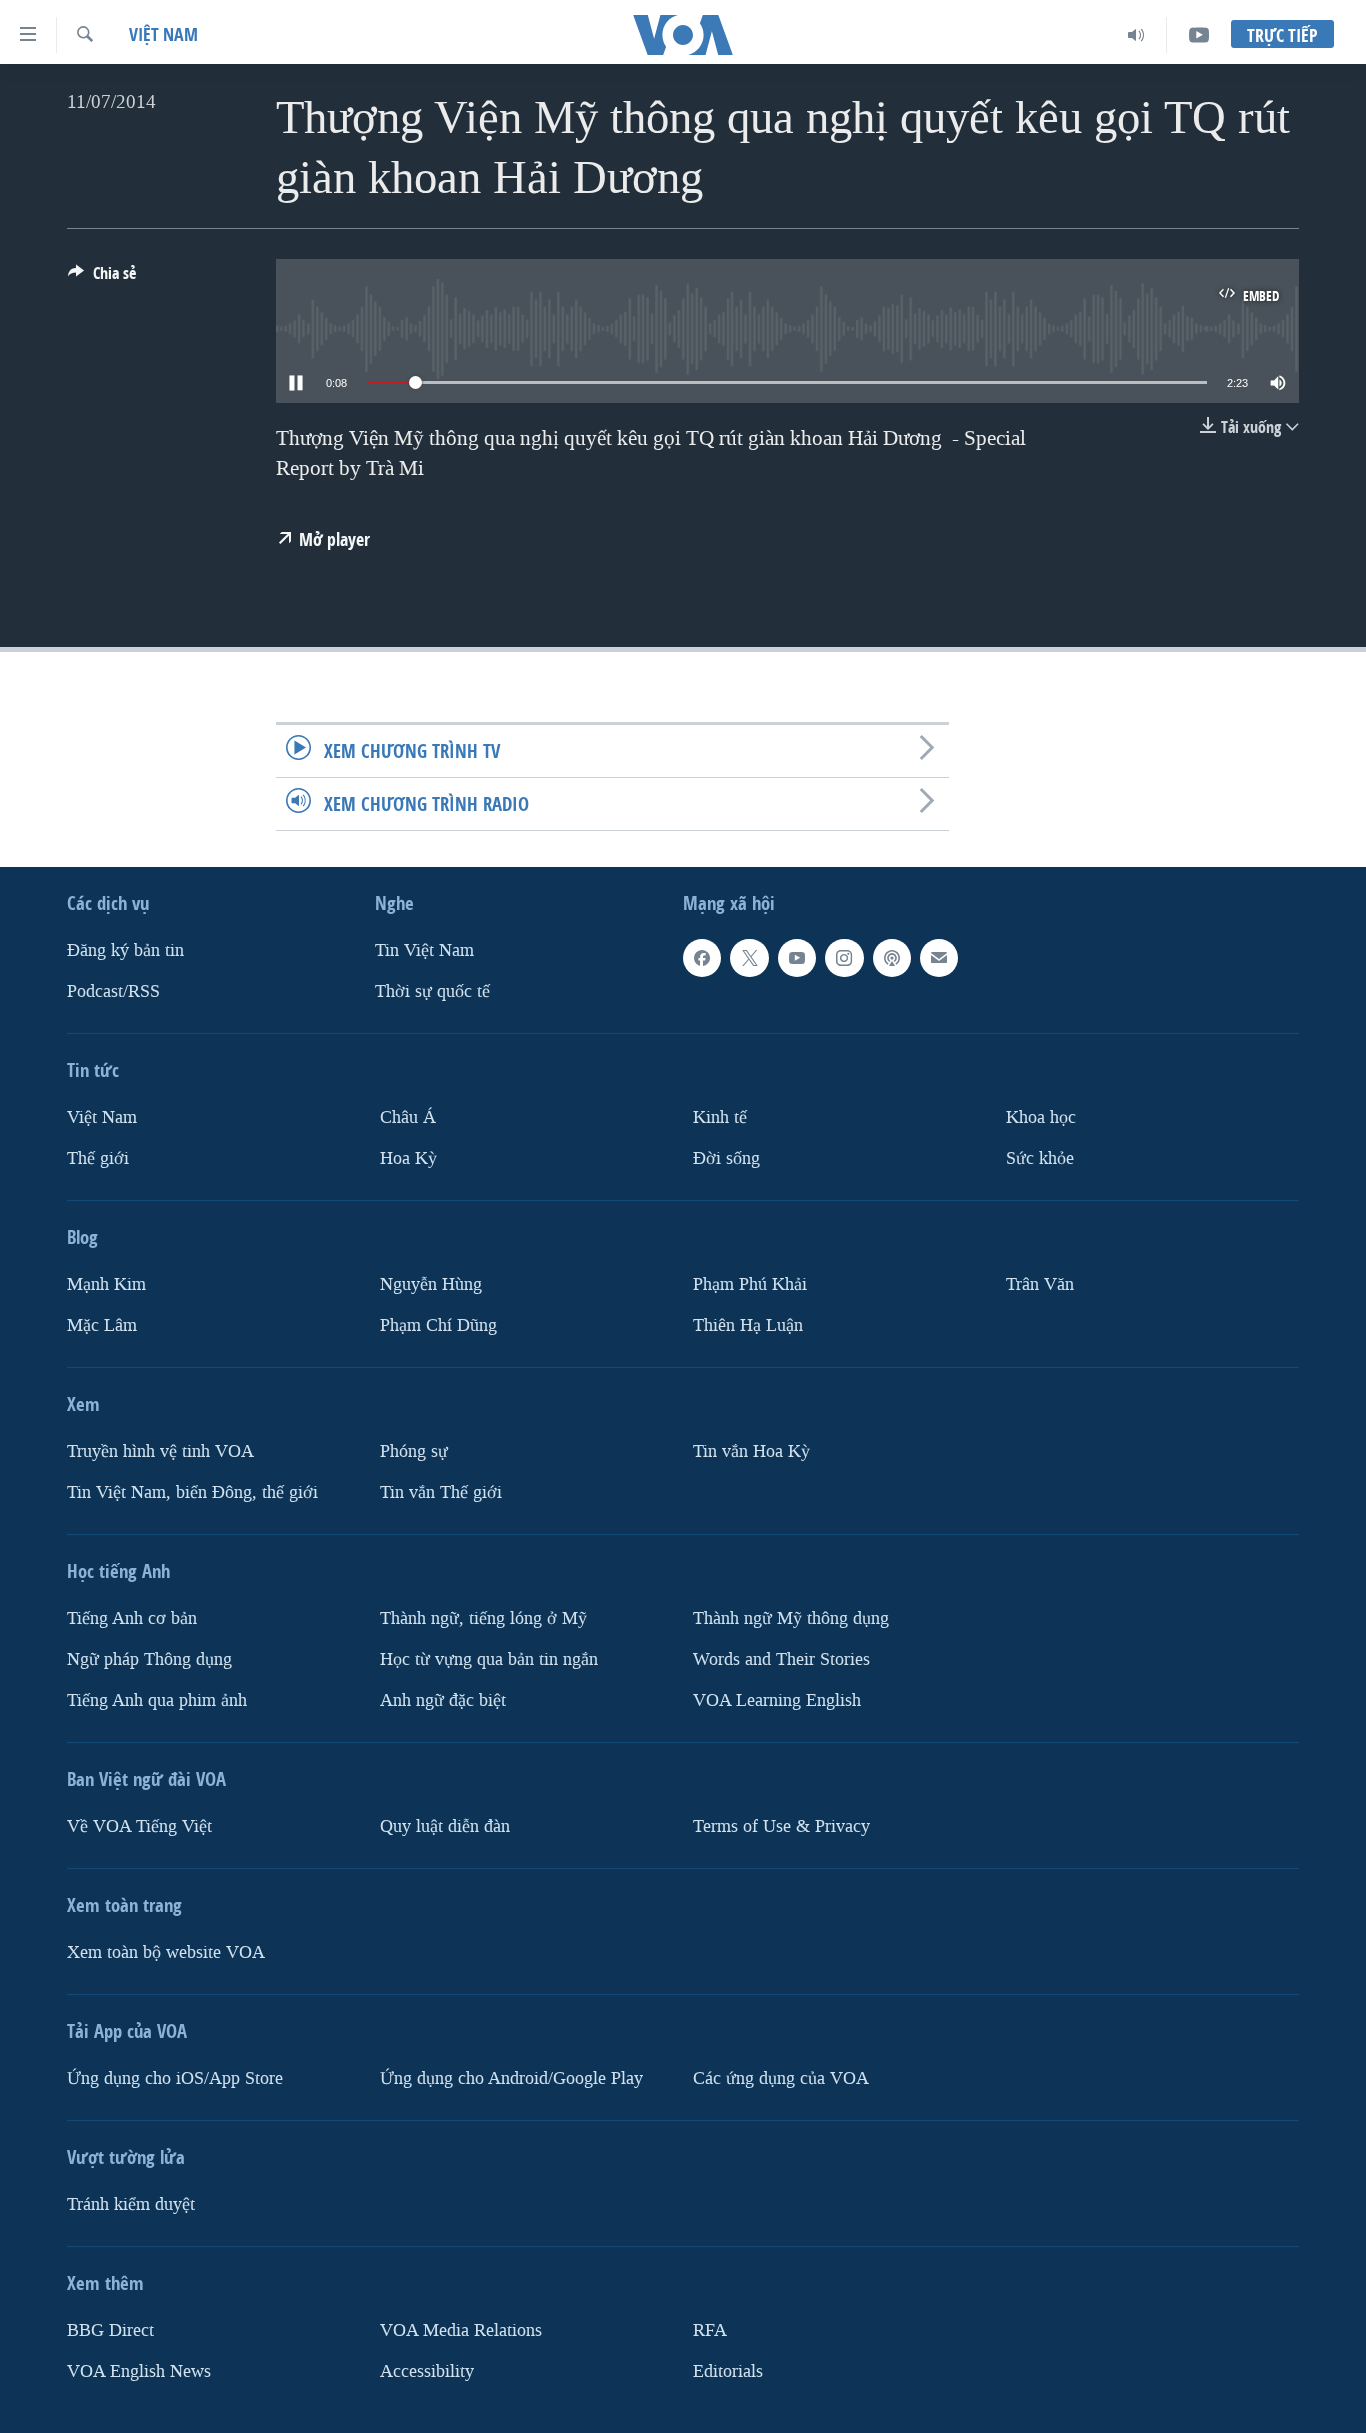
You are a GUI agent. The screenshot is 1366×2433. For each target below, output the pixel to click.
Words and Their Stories (781, 1659)
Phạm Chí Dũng (438, 1325)
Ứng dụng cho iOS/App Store (175, 2078)
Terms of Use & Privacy (781, 1826)
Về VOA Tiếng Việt (139, 1826)
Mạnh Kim (106, 1284)
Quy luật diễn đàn (445, 1826)
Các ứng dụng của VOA (781, 2078)
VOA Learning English (777, 1700)
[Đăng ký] (939, 958)
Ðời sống (726, 1158)
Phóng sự (414, 1451)
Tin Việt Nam (424, 950)
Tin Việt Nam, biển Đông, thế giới (192, 1492)
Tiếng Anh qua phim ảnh (157, 1700)
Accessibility (427, 2371)
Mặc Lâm (102, 1325)
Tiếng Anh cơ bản (132, 1618)
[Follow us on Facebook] (702, 958)
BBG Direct (110, 2330)
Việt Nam (163, 34)
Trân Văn (1040, 1284)
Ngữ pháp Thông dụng (149, 1659)
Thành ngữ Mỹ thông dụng (791, 1618)
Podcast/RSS (113, 991)
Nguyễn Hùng (431, 1284)
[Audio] (1136, 35)
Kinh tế (720, 1117)
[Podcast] (892, 958)
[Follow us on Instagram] (844, 958)
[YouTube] (1199, 35)
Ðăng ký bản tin (125, 950)
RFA (710, 2330)
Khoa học (1041, 1117)
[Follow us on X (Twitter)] (749, 958)
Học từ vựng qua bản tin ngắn (489, 1659)
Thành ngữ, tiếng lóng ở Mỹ (483, 1618)
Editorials (728, 2371)
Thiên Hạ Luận (748, 1325)
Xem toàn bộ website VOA (166, 1952)
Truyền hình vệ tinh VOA (160, 1451)
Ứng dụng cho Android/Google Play (511, 2078)
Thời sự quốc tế (432, 991)
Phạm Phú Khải (750, 1284)
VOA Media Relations (461, 2330)
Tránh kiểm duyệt (131, 2204)
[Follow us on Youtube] (797, 958)
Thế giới (98, 1158)
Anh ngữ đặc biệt (443, 1700)
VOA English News (139, 2371)
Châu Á (408, 1117)
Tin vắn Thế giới (441, 1492)
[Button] (102, 278)
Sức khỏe (1040, 1158)
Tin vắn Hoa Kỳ (751, 1451)
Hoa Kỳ (408, 1158)
